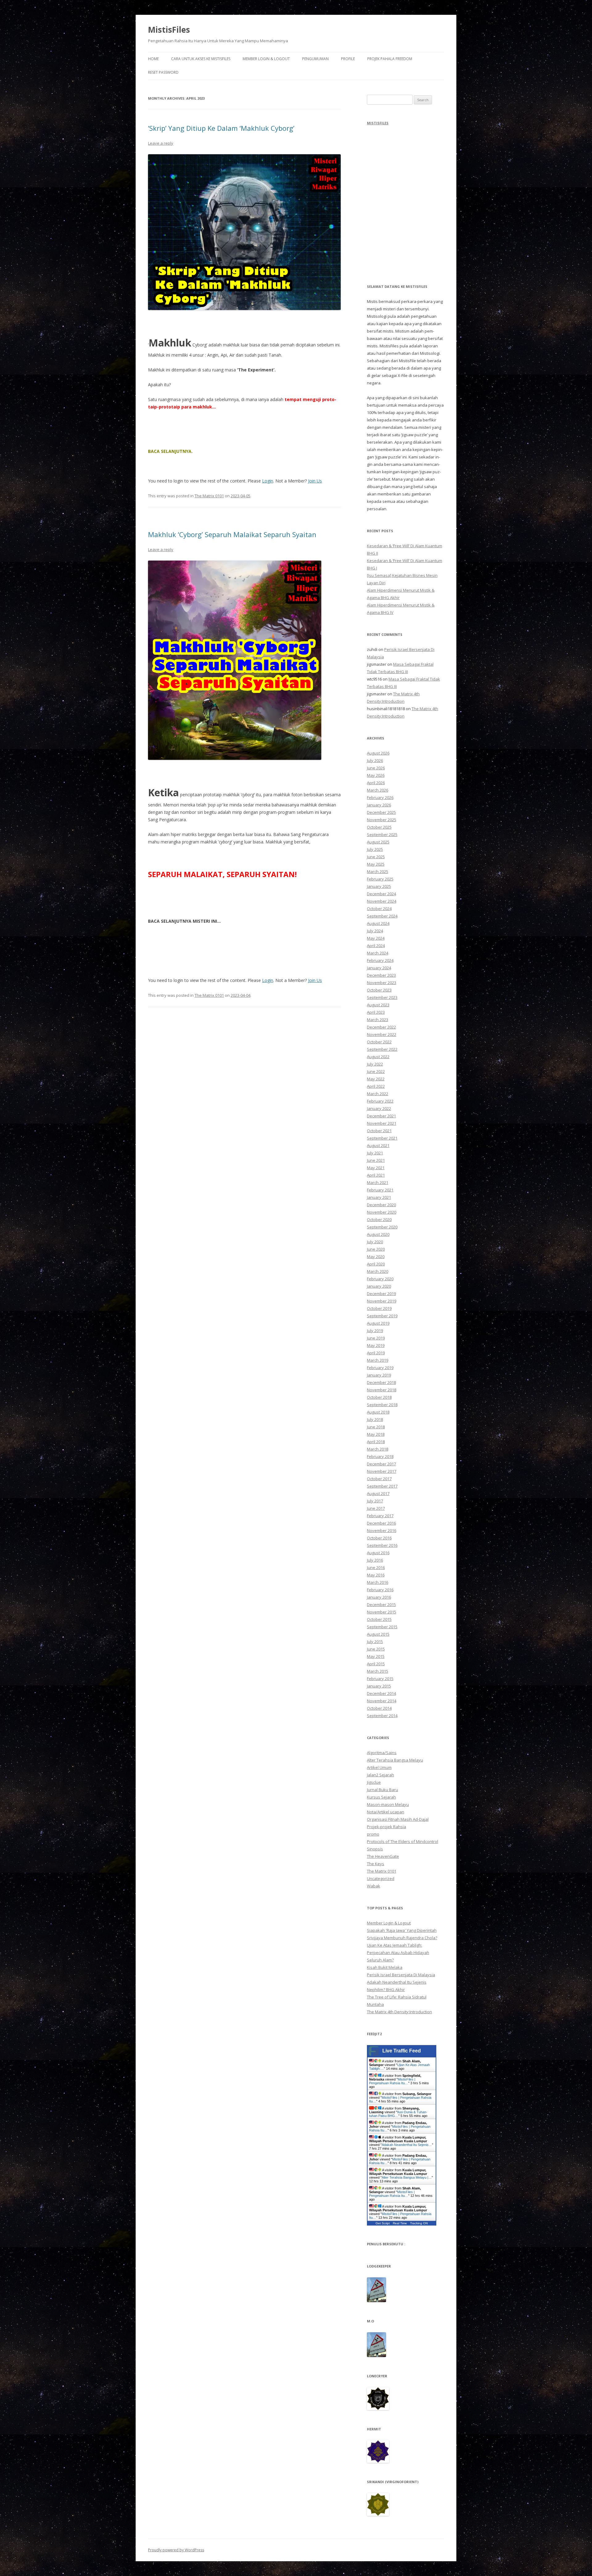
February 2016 (380, 1590)
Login (268, 481)
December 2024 (381, 894)
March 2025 (378, 872)
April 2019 (376, 1353)
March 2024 (378, 953)
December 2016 (381, 1523)
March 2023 (378, 1020)
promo (373, 1834)
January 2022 (379, 1108)
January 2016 (379, 1597)
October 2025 (379, 827)
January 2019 (379, 1375)
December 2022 (381, 1027)
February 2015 (380, 1679)
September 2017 (382, 1486)
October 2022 (379, 1042)
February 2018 (380, 1456)
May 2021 (376, 1168)
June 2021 (376, 1160)
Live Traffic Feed (402, 2051)
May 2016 (376, 1575)
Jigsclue (374, 1782)
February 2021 (380, 1190)
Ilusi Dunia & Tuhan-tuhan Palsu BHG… (398, 2114)
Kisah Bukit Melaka (385, 1967)
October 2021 (379, 1131)
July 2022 (375, 1064)
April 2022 (376, 1086)
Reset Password (163, 72)
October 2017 (379, 1479)
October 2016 (379, 1538)
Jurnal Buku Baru (382, 1790)
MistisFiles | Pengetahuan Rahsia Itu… (392, 2081)
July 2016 (375, 1560)
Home (153, 59)
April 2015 (376, 1664)
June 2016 (376, 1568)
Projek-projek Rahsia (386, 1827)
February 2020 (380, 1279)
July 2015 (375, 1642)
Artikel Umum (379, 1767)
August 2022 (378, 1057)
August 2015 (378, 1634)
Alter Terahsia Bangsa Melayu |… (407, 2177)
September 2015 (382, 1627)
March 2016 (378, 1582)
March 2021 (378, 1182)
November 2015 (382, 1612)
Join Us (315, 481)
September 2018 (382, 1405)
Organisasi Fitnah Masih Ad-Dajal (398, 1819)
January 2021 (379, 1197)
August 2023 (378, 1005)
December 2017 (381, 1464)
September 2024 (382, 916)
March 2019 (378, 1360)
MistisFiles (169, 30)
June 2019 (376, 1338)
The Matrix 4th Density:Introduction (399, 2012)
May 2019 (376, 1345)
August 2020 (378, 1234)
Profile (348, 59)
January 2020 (379, 1286)
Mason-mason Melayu (388, 1804)
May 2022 (376, 1079)
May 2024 (376, 938)
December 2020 (381, 1205)
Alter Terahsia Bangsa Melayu (395, 1760)
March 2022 (378, 1094)
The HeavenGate (383, 1856)
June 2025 (376, 857)
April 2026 (376, 783)
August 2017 (378, 1493)
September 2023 (382, 997)
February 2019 (380, 1368)
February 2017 (380, 1516)
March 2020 (378, 1271)
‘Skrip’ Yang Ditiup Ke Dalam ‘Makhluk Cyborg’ (221, 128)
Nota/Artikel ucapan (386, 1812)
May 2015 (376, 1656)
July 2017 (375, 1501)
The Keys (376, 1864)
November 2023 (382, 983)
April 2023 (376, 1012)
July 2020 (375, 1242)
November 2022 (382, 1034)
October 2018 (379, 1397)
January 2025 (379, 886)
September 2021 (382, 1138)
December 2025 (381, 812)
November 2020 (382, 1212)
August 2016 (378, 1553)
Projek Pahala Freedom (390, 59)
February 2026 (380, 797)
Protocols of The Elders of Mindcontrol (403, 1841)
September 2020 (382, 1227)
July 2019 (375, 1331)
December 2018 (381, 1382)
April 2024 (376, 946)
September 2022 (382, 1049)
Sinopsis (375, 1849)
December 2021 (381, 1116)
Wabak (374, 1886)
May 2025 (376, 864)
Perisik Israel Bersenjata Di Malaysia (401, 1975)
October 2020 (379, 1220)
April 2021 (376, 1175)
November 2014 (382, 1701)
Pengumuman (315, 59)
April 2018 (376, 1442)
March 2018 (378, 1449)
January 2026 (379, 805)
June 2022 (376, 1071)
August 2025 (378, 842)
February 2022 (380, 1101)
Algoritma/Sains (382, 1753)
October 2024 (379, 909)
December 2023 (381, 975)
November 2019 (382, 1301)
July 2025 (375, 849)
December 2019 (381, 1294)
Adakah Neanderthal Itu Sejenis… (407, 2145)
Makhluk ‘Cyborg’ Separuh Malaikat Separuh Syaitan (232, 534)
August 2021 (378, 1145)
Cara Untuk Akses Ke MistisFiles (201, 59)
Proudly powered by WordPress (176, 2550)
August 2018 (378, 1412)
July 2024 (375, 931)
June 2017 (376, 1508)
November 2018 (382, 1390)
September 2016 (382, 1545)
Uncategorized (381, 1878)
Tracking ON (419, 2223)
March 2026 (378, 790)
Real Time (400, 2223)
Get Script (383, 2223)
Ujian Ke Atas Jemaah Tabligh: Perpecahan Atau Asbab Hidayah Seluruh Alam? (398, 1953)
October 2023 (379, 990)
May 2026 (376, 775)
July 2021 (375, 1153)
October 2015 (379, 1619)
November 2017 (382, 1471)
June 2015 (376, 1649)
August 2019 (378, 1323)
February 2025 (380, 879)
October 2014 (379, 1708)
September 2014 (382, 1716)
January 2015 (379, 1686)
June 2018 (376, 1427)
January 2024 (379, 968)
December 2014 (381, 1693)
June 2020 (376, 1249)
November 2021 (382, 1123)
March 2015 (378, 1671)
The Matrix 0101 (209, 496)
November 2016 (382, 1530)
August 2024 (378, 923)
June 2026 (376, 768)
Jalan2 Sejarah (380, 1775)
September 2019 (382, 1316)
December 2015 (381, 1605)
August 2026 (378, 753)
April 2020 (376, 1264)
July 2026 (375, 760)
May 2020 (376, 1257)
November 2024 (382, 901)
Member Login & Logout (266, 59)
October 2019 (379, 1308)
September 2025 (382, 835)
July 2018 (375, 1419)
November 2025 (382, 820)
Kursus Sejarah (381, 1797)
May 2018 (376, 1434)
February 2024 (380, 960)
